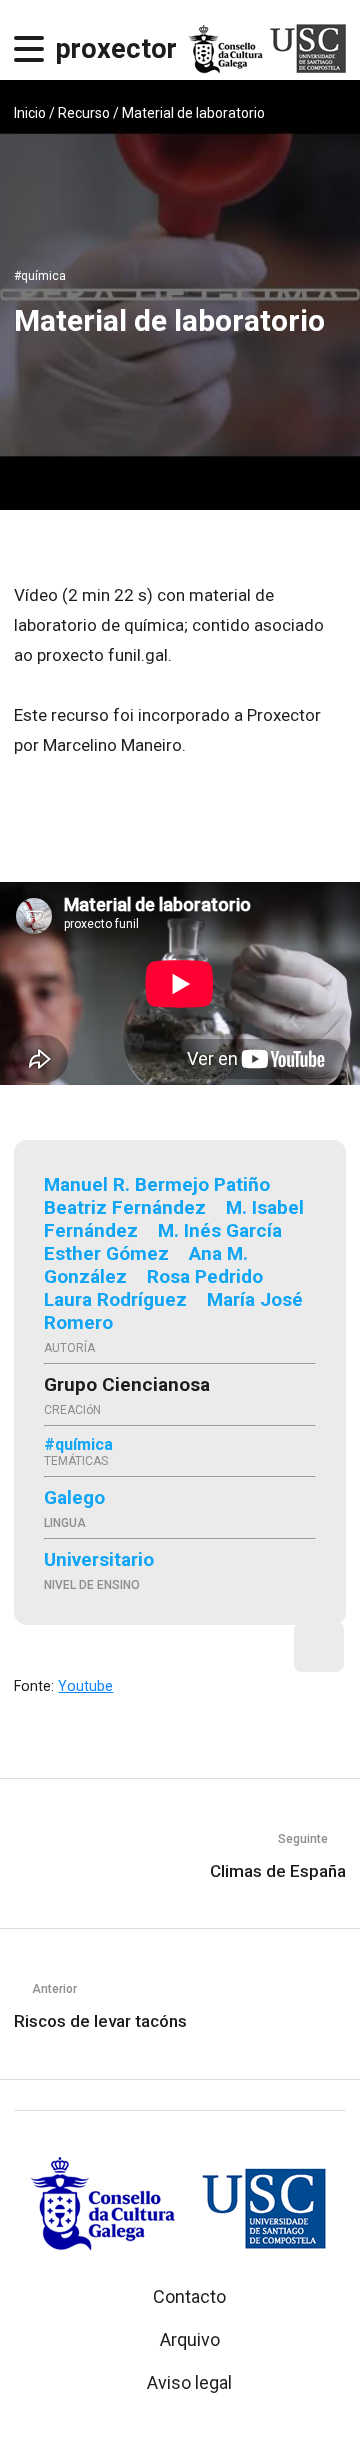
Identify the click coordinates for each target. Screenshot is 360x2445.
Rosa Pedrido (205, 1276)
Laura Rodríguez (115, 1299)
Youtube (85, 1686)
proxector (116, 49)
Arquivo (190, 2339)
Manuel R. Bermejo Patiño (157, 1184)
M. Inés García (220, 1230)
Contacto (189, 2296)
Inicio (30, 113)
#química (40, 276)
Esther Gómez (106, 1253)
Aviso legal (189, 2382)
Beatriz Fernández (125, 1207)
